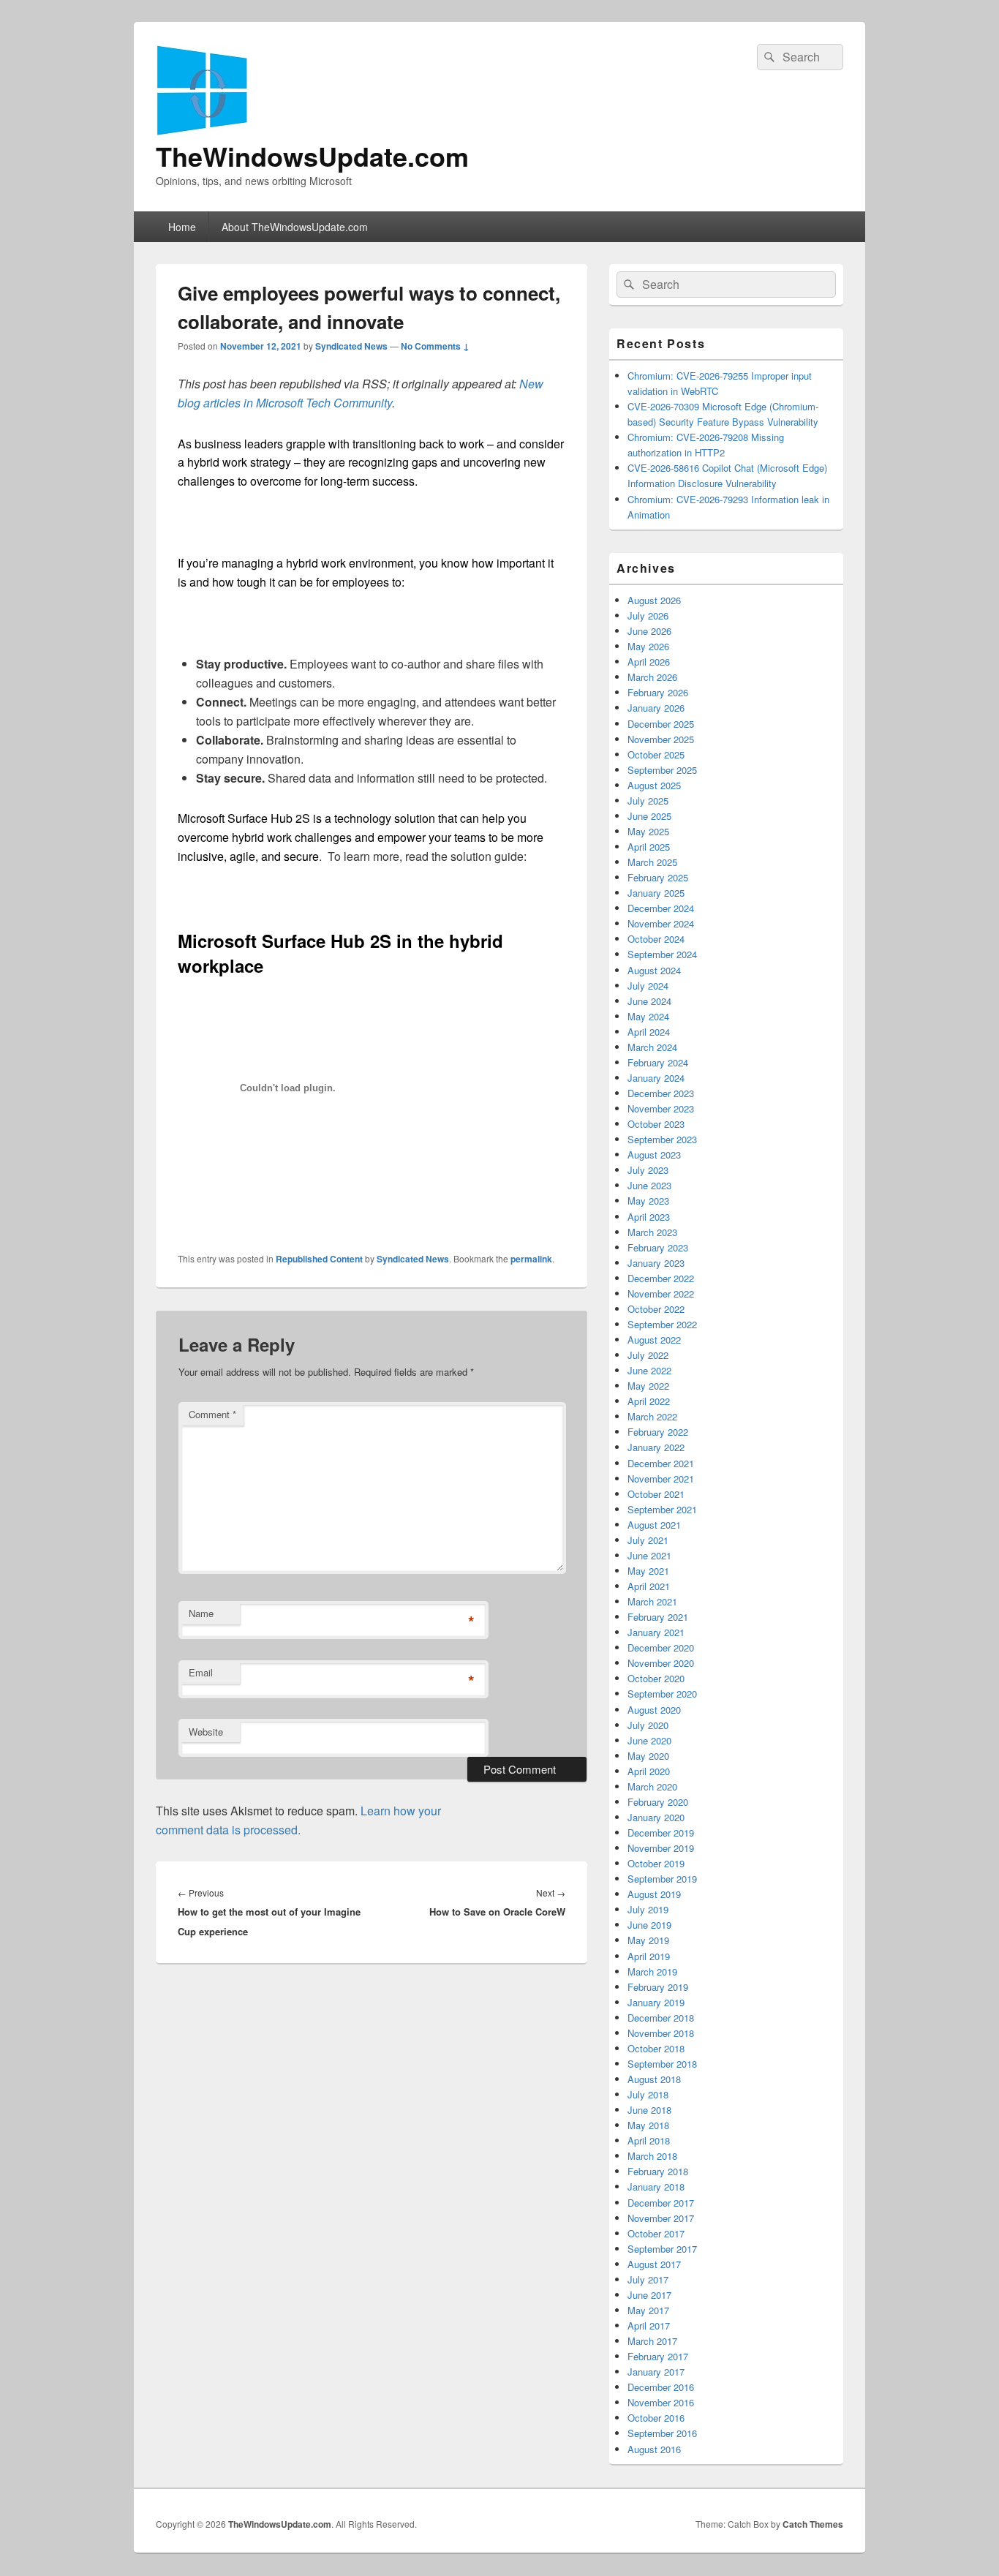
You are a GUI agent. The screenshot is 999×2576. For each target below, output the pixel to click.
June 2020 (649, 1740)
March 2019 (652, 1971)
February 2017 (658, 2356)
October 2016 (656, 2418)
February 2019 (658, 1987)
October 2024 (656, 939)
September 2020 (662, 1694)
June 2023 (649, 1185)
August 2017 (654, 2264)
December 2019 (661, 1833)
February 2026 (658, 692)
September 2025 (662, 770)
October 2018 (656, 2048)
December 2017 (661, 2203)
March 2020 (652, 1786)
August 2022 (654, 1340)
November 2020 (661, 1663)
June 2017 (649, 2295)
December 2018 (661, 2018)
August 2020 (654, 1710)
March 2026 (652, 677)
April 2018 (649, 2140)
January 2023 (656, 1263)
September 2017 (662, 2249)
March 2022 (652, 1416)
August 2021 (654, 1525)
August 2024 (654, 970)
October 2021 (656, 1494)
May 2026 (648, 646)
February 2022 (658, 1432)
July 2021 (648, 1540)
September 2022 (662, 1324)
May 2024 (648, 1016)
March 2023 (652, 1232)
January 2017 (656, 2372)
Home (182, 227)
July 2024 (648, 986)
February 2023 (658, 1247)
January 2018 (656, 2187)
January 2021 (656, 1632)
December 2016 (661, 2387)
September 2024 (662, 954)
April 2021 (649, 1586)
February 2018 (658, 2171)
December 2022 (661, 1278)
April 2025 (649, 847)
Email (201, 1672)
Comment (212, 1414)
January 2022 (656, 1447)
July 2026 (648, 615)
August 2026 (654, 600)
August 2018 (654, 2079)
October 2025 (656, 754)
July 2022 (648, 1355)
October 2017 (656, 2233)
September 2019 (662, 1879)
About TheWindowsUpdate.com (295, 227)
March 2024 (652, 1047)
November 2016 (661, 2402)
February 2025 (658, 877)
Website (206, 1732)
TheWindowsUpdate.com (312, 156)
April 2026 (649, 662)
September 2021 (662, 1509)
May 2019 (648, 1940)
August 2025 (654, 785)
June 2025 (649, 816)
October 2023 (656, 1124)
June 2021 (649, 1555)
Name (201, 1613)
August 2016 (654, 2449)
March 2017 (652, 2341)
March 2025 (652, 862)
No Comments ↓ (435, 346)
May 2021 (648, 1571)
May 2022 (648, 1386)
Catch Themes (813, 2524)
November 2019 (661, 1848)
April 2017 (649, 2325)
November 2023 (661, 1108)
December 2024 (661, 908)
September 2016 (662, 2433)
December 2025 (661, 724)
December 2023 (661, 1093)
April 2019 (649, 1956)
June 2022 (649, 1370)
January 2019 (656, 2002)
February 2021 (658, 1617)
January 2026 (656, 708)
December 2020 (661, 1647)
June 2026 (649, 631)
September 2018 (662, 2064)
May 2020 (648, 1756)
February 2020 (658, 1802)
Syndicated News (351, 346)
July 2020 (648, 1725)
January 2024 (656, 1078)
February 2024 (658, 1062)
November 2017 (661, 2218)
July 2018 (648, 2094)
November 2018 (661, 2033)
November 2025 (661, 739)
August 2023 (654, 1155)
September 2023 (662, 1139)
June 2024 (649, 1001)
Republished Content (319, 1259)
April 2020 (649, 1771)
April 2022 (649, 1401)
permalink (531, 1259)
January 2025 (656, 893)
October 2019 (656, 1863)
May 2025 (648, 831)
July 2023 (648, 1170)
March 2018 (652, 2156)
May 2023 (648, 1201)
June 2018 (649, 2110)
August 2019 (654, 1894)
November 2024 (661, 923)
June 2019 (649, 1925)
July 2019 (648, 1909)
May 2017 (648, 2310)
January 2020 (656, 1817)
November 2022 (661, 1293)
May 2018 (648, 2125)
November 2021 (661, 1479)
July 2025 (648, 801)
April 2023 (649, 1217)
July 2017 (648, 2279)
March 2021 (652, 1601)
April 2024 (649, 1032)
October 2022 (656, 1309)
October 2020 (656, 1678)
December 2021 (661, 1463)
